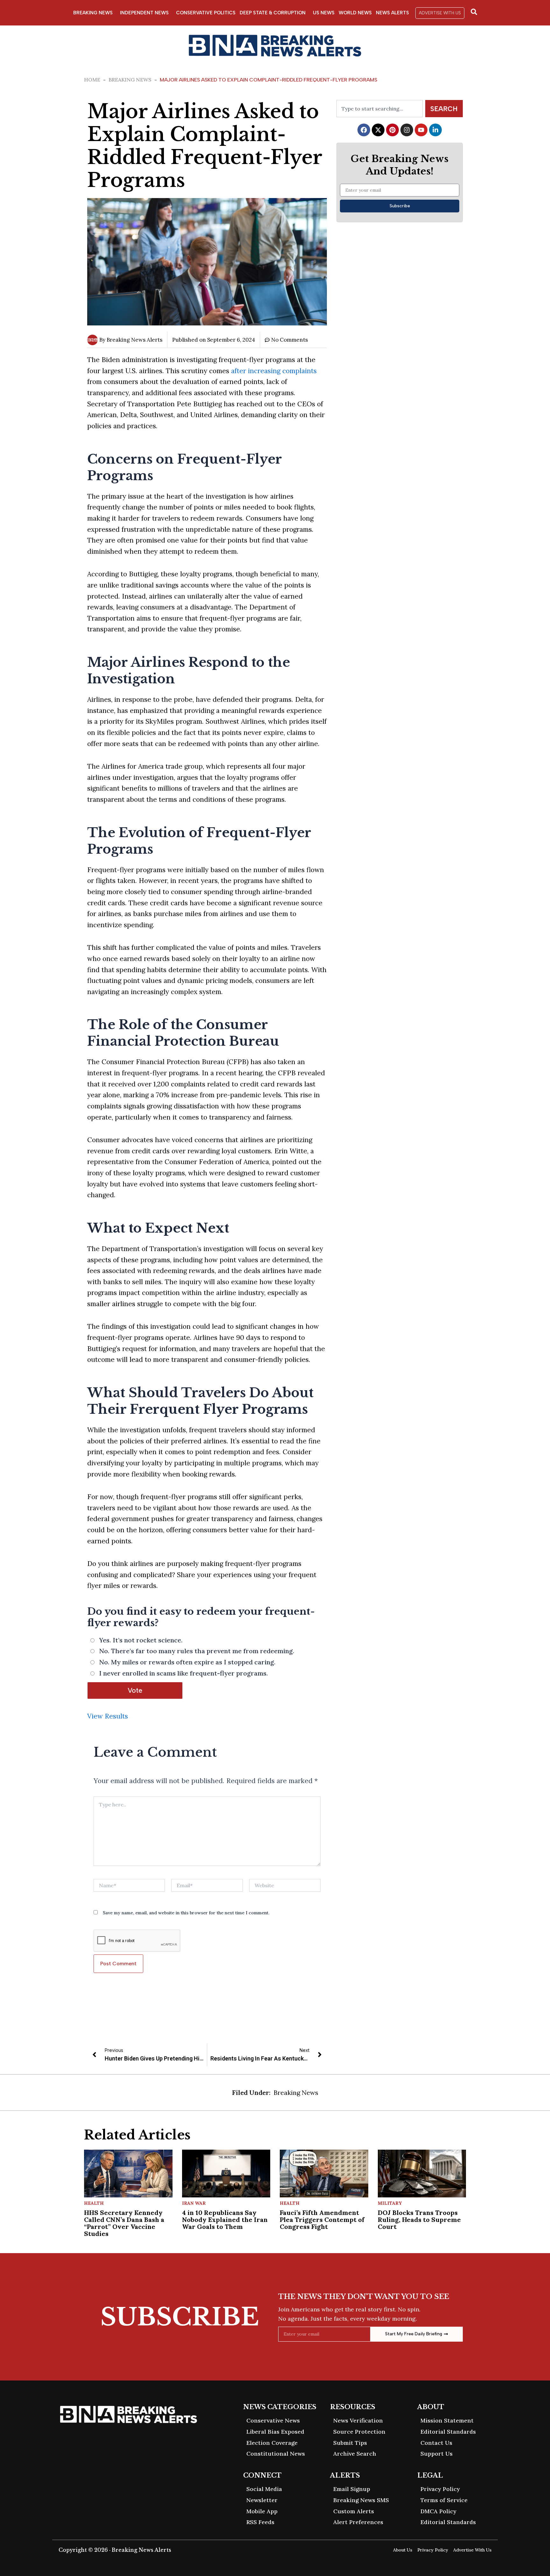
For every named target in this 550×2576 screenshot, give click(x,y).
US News (324, 13)
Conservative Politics (206, 13)
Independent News (144, 13)
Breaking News (93, 13)
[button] (440, 13)
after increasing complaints (274, 371)
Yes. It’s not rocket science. (141, 1640)
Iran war (194, 2203)
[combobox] (380, 109)
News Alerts (392, 13)
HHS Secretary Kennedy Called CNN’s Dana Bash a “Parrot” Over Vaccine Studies (124, 2223)
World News (355, 13)
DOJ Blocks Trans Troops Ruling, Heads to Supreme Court (419, 2220)
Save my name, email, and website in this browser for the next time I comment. (186, 1913)
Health (94, 2203)
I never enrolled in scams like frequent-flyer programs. (183, 1673)
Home (92, 80)
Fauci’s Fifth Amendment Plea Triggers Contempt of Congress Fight (322, 2220)
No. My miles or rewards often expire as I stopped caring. (187, 1662)
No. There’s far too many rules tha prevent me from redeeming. (197, 1651)
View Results (108, 1716)
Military (390, 2203)
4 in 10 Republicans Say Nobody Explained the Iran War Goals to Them (225, 2220)
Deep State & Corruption (273, 13)
